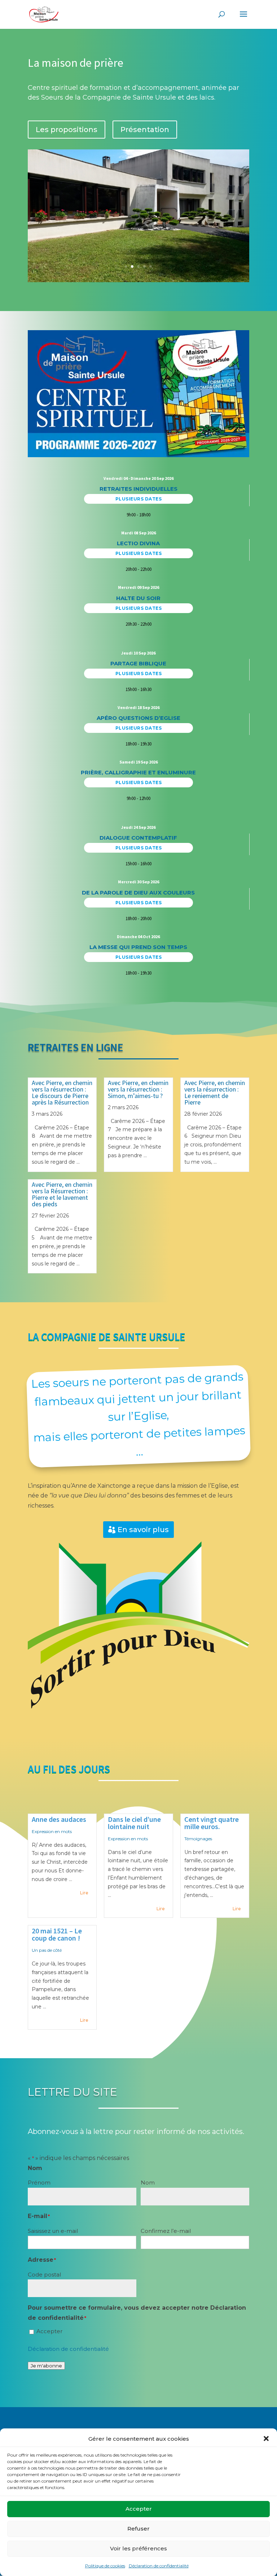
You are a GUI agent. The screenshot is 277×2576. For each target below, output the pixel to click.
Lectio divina (138, 543)
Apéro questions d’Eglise (138, 718)
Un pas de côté (47, 1950)
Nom (148, 2183)
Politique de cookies (105, 2566)
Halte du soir (138, 598)
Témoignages (198, 1839)
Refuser (138, 2529)
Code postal (44, 2275)
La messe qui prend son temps (138, 947)
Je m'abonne (46, 2366)
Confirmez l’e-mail (166, 2231)
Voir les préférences (138, 2548)
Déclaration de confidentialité (159, 2566)
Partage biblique (138, 663)
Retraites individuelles (138, 489)
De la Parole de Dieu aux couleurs (138, 893)
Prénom (39, 2183)
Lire (84, 1893)
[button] (266, 2439)
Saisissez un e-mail (53, 2231)
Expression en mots (52, 1831)
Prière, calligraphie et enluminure (138, 772)
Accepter (139, 2509)
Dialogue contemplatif (138, 838)
